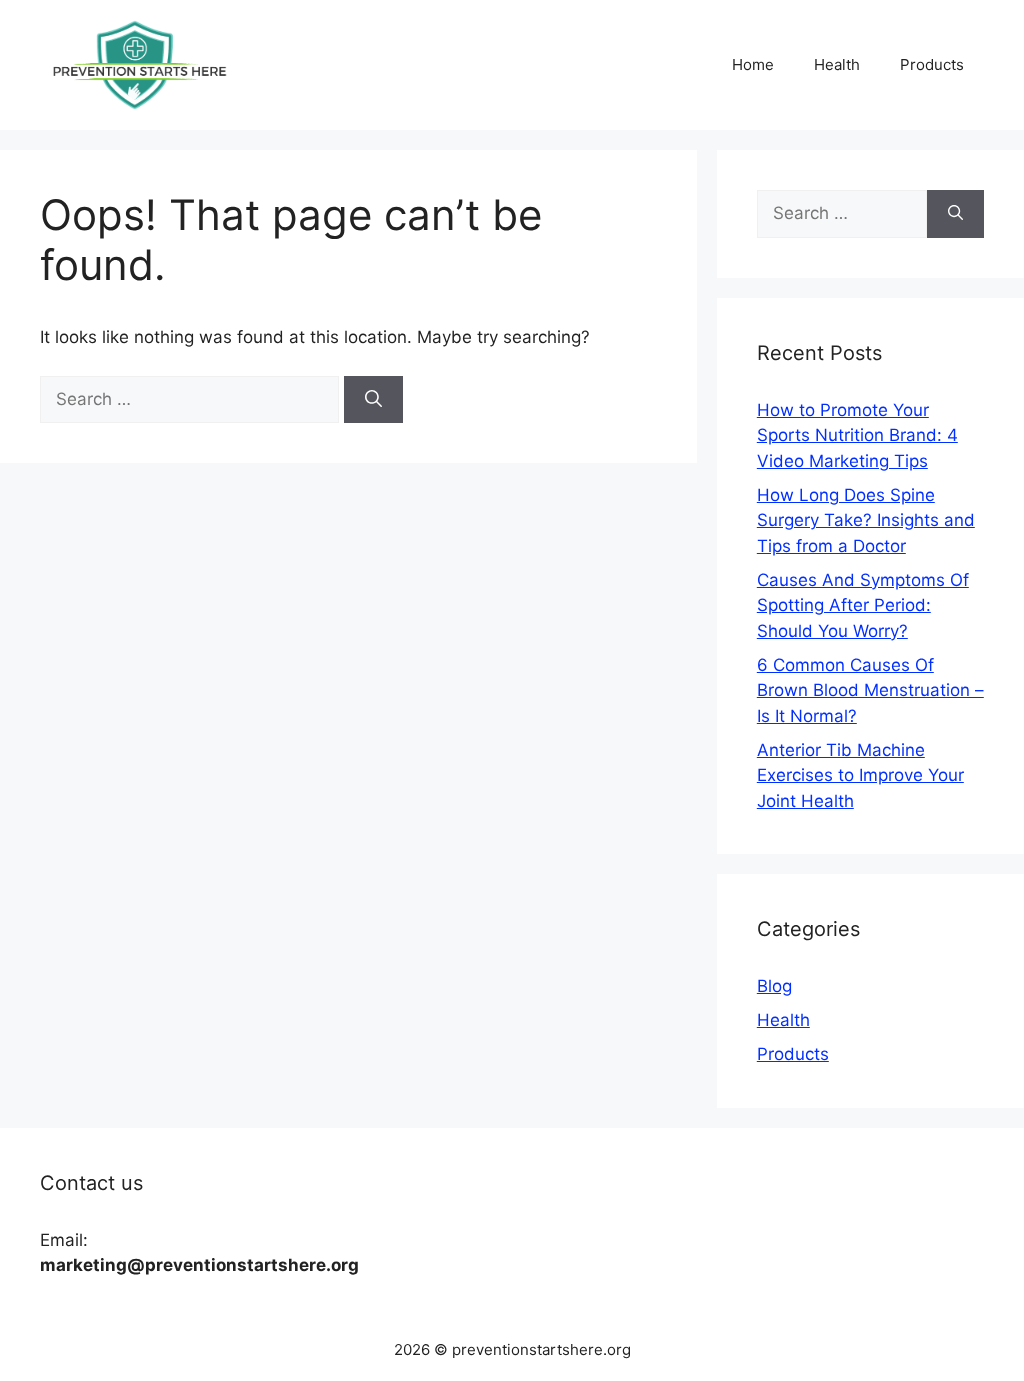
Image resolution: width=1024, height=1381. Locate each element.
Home (753, 64)
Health (837, 64)
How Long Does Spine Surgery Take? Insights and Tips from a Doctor (866, 520)
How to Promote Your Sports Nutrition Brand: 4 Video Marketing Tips (857, 435)
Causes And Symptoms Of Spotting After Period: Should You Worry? (863, 605)
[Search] (373, 400)
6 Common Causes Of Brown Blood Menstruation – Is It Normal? (870, 690)
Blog (774, 986)
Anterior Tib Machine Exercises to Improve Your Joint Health (860, 775)
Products (932, 64)
